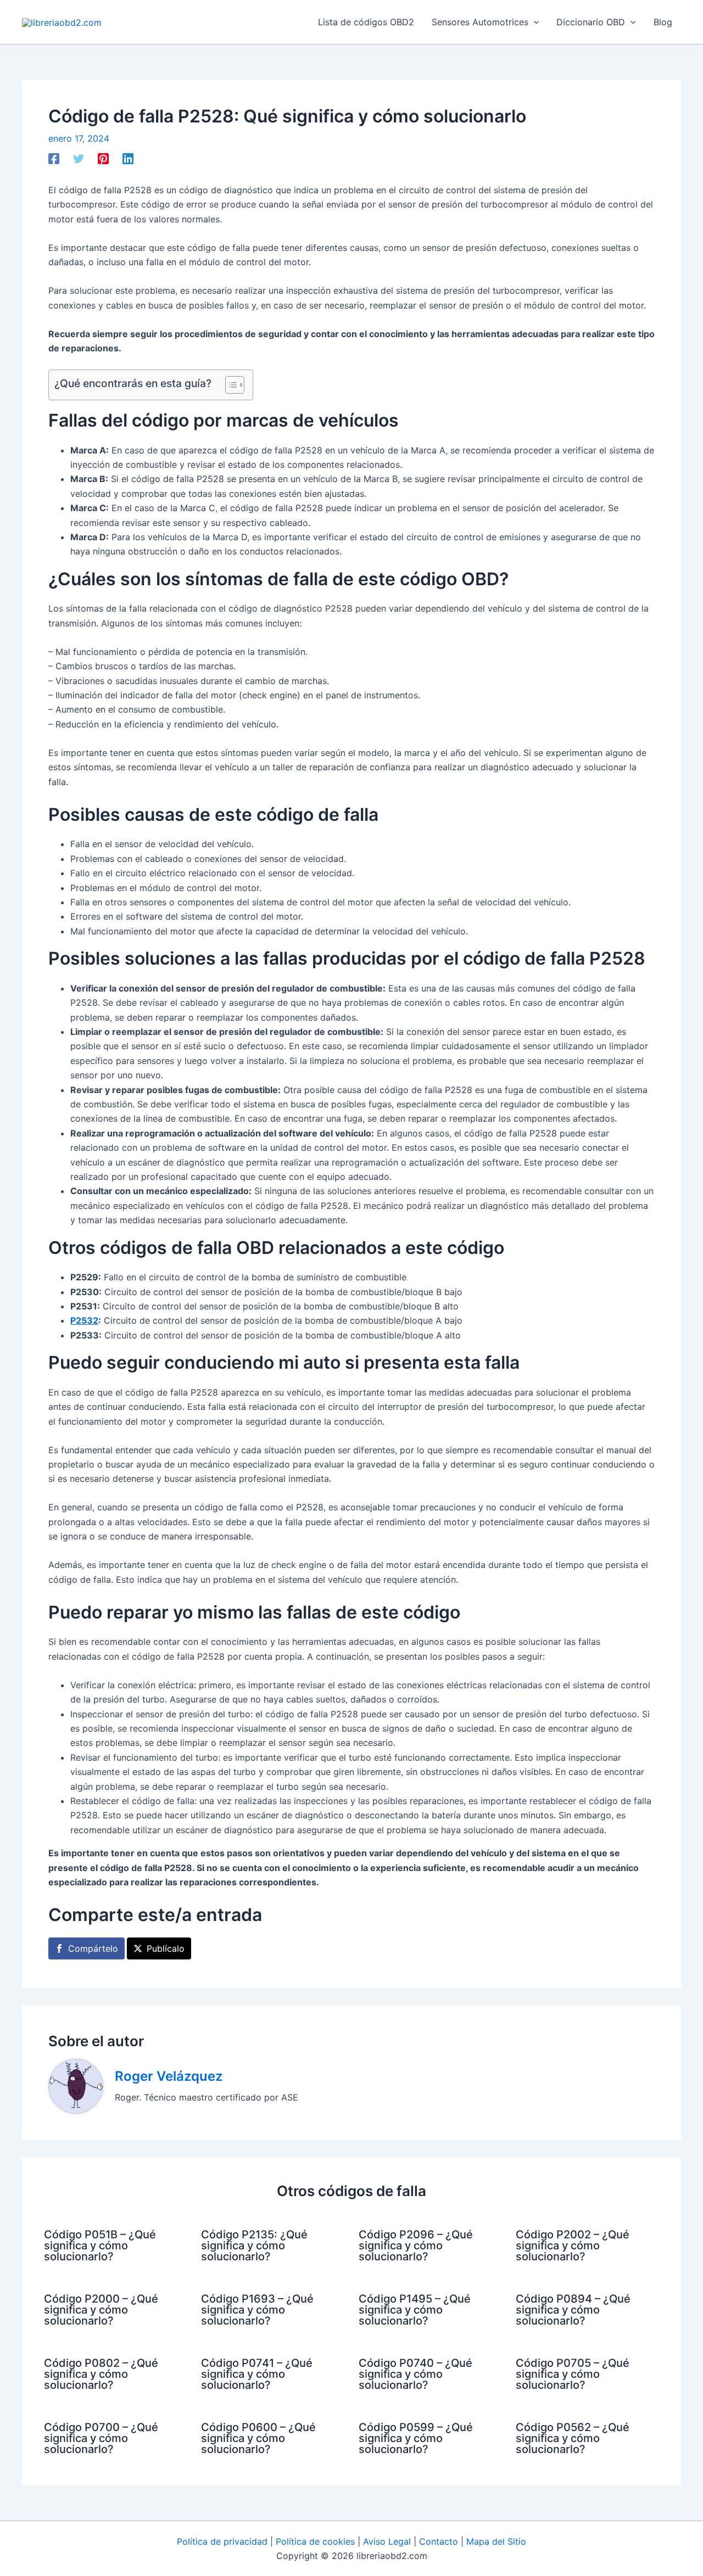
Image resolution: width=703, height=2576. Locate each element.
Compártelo (93, 1948)
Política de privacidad (222, 2541)
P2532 (84, 1320)
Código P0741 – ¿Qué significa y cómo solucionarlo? (257, 2374)
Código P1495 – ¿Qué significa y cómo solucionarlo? (415, 2310)
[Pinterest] (103, 159)
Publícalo (166, 1948)
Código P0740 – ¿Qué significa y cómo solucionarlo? (415, 2374)
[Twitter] (79, 159)
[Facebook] (54, 159)
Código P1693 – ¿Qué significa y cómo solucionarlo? (257, 2310)
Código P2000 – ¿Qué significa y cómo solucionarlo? (101, 2310)
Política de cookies (315, 2541)
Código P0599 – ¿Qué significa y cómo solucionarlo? (416, 2438)
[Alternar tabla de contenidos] (229, 385)
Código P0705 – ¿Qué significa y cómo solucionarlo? (573, 2374)
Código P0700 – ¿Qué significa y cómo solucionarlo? (101, 2438)
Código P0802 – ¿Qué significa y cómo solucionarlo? (101, 2374)
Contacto (439, 2541)
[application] (534, 22)
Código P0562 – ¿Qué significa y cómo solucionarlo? (573, 2438)
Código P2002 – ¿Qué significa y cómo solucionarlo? (573, 2245)
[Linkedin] (128, 159)
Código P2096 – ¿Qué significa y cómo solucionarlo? (416, 2245)
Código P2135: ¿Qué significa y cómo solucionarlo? (254, 2245)
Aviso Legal (387, 2541)
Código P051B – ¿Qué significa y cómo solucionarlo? (100, 2245)
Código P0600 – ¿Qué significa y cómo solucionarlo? (258, 2438)
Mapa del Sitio (496, 2541)
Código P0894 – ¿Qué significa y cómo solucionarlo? (573, 2310)
